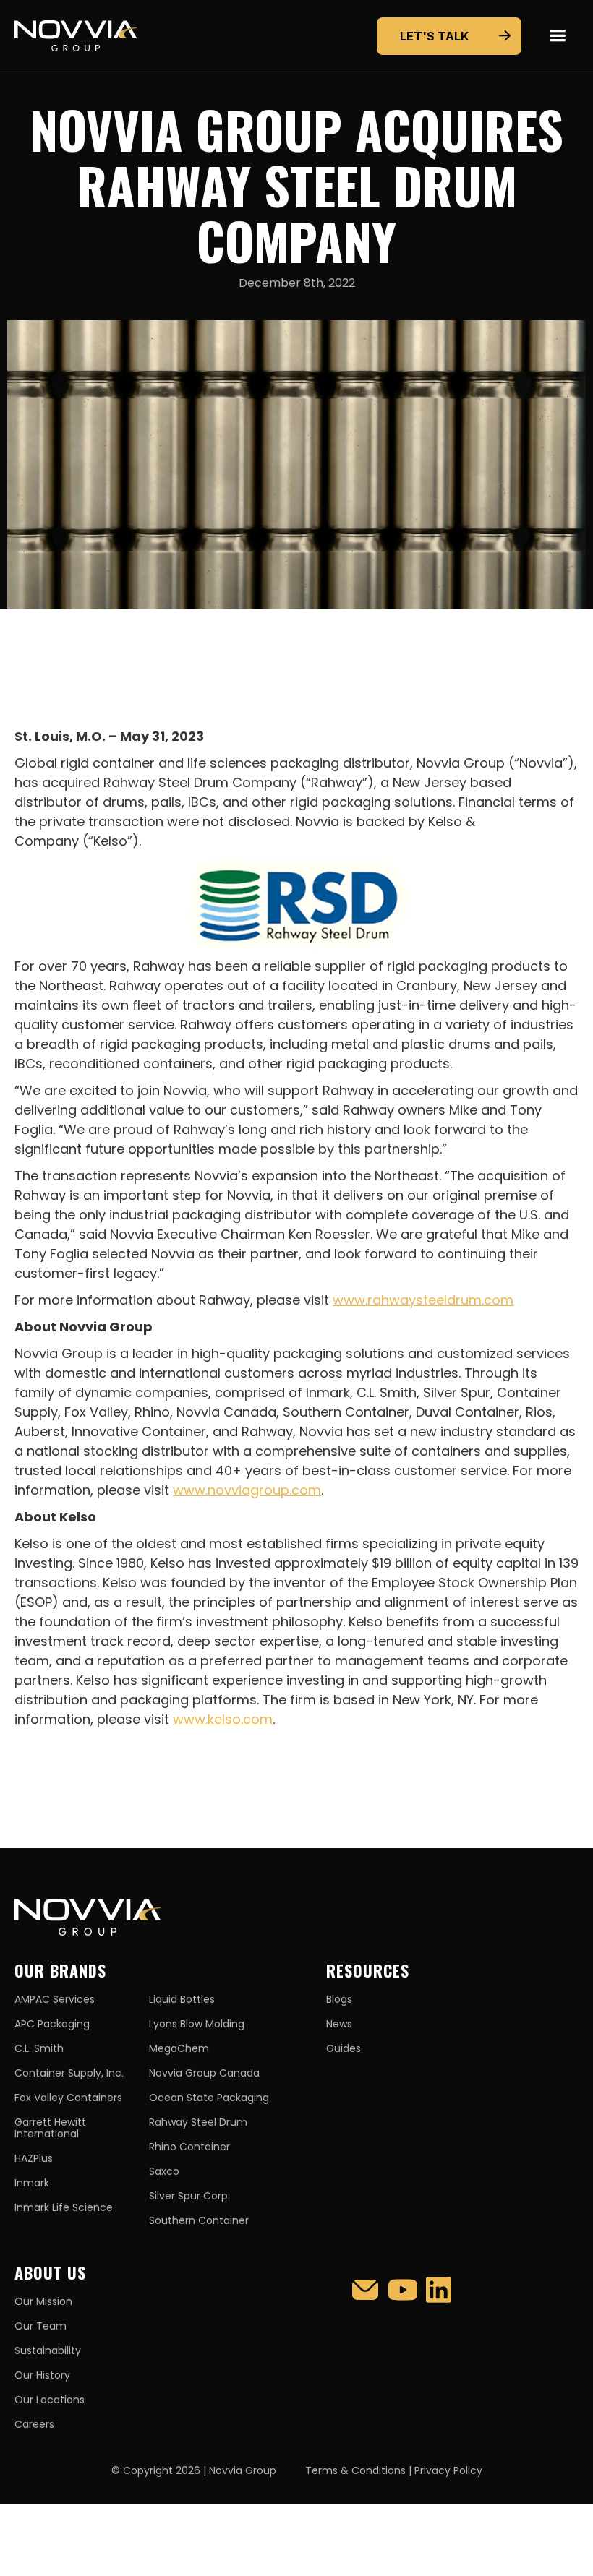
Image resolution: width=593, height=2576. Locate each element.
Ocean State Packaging (209, 2098)
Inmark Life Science (64, 2207)
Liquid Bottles (182, 1999)
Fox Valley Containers (68, 2098)
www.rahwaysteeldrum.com (423, 1300)
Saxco (164, 2171)
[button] (557, 36)
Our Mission (43, 2301)
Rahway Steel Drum (198, 2122)
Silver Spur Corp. (189, 2196)
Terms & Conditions (355, 2470)
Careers (34, 2424)
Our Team (40, 2326)
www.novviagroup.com (247, 1490)
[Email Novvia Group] (365, 2290)
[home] (76, 36)
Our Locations (50, 2400)
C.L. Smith (39, 2048)
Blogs (339, 1999)
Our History (42, 2375)
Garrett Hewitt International (50, 2128)
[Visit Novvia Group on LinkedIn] (439, 2290)
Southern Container (199, 2220)
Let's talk (434, 36)
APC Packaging (52, 2024)
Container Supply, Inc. (69, 2073)
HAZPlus (34, 2158)
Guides (344, 2048)
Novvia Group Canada (204, 2073)
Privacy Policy (448, 2470)
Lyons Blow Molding (197, 2024)
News (339, 2024)
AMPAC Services (55, 1999)
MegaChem (179, 2048)
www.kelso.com (223, 1719)
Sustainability (48, 2350)
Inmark (32, 2183)
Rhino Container (189, 2147)
